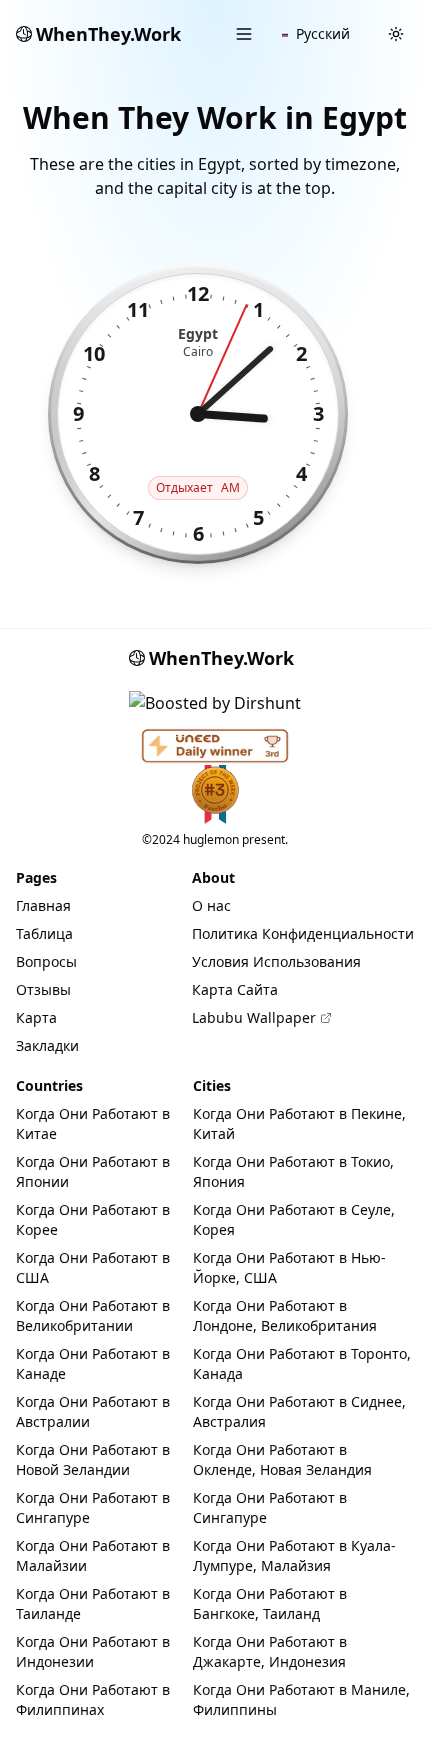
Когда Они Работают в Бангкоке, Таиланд (270, 1603)
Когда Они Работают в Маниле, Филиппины (301, 1699)
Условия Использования (276, 961)
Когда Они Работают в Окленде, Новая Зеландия (282, 1459)
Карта (36, 1017)
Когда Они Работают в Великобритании (93, 1315)
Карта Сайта (235, 989)
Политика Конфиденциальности (303, 933)
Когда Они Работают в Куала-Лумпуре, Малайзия (294, 1555)
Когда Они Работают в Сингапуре (93, 1507)
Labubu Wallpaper (254, 1017)
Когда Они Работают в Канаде (93, 1363)
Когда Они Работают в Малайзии (93, 1555)
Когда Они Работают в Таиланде (93, 1603)
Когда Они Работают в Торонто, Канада (302, 1363)
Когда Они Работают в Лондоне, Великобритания (285, 1315)
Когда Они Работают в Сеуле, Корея (294, 1219)
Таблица (44, 933)
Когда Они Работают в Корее (93, 1219)
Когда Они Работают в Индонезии (93, 1651)
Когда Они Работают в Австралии (93, 1411)
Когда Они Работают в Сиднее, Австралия (299, 1411)
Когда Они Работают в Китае (93, 1123)
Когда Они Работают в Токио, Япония (293, 1171)
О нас (211, 905)
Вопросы (46, 961)
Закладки (47, 1045)
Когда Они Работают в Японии (93, 1171)
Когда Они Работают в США (93, 1267)
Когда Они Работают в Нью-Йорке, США (289, 1267)
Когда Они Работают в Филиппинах (93, 1699)
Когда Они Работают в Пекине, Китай (299, 1123)
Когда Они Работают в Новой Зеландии (93, 1459)
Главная (43, 905)
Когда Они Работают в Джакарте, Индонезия (270, 1651)
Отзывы (43, 989)
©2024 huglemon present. (215, 839)
